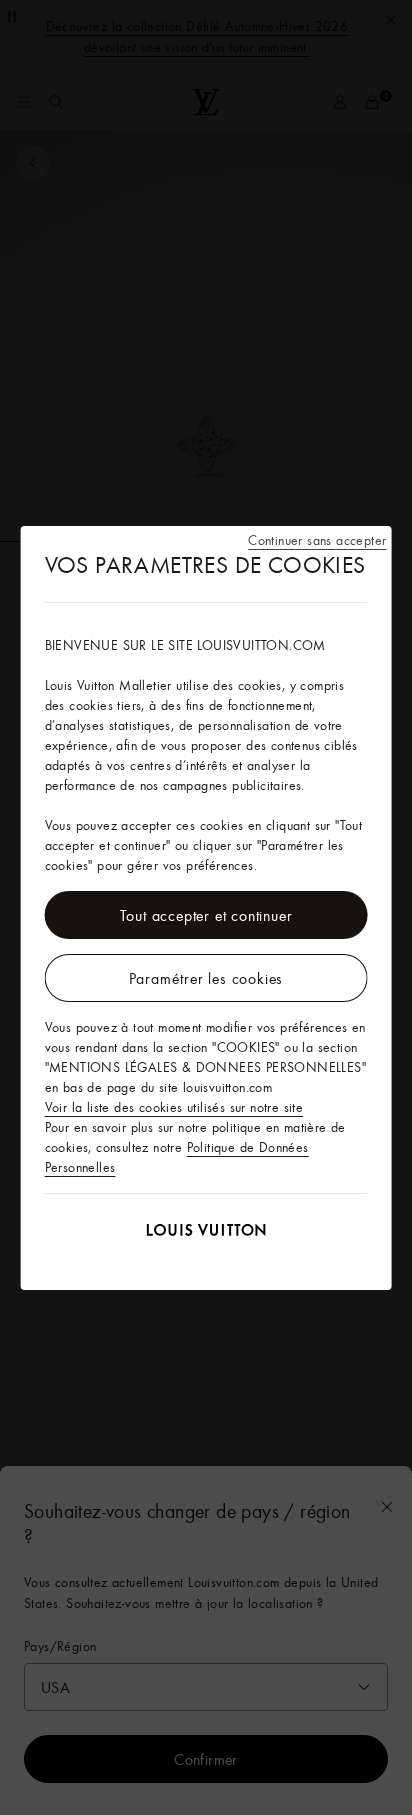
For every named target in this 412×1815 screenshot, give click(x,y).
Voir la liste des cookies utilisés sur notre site (174, 1107)
